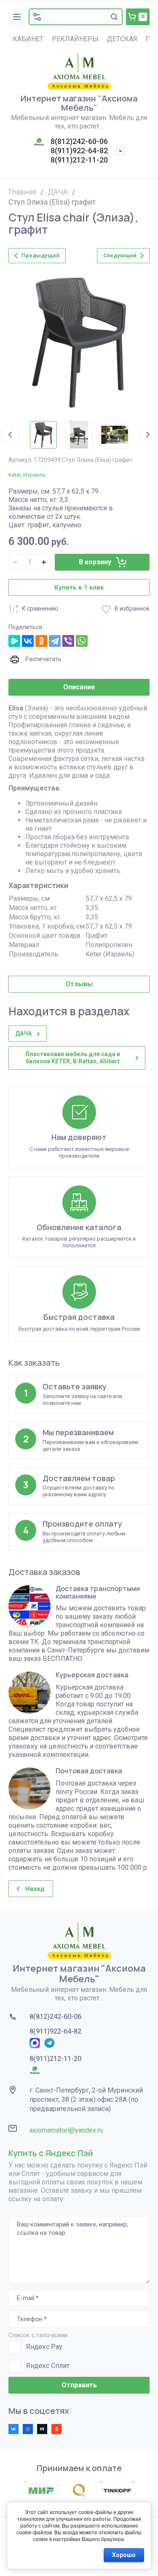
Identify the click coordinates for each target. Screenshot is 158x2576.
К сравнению (40, 609)
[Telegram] (55, 641)
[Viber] (68, 641)
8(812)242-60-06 (79, 141)
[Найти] (114, 17)
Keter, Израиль (27, 475)
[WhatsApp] (82, 641)
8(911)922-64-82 (79, 151)
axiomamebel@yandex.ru (66, 2130)
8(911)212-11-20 (79, 160)
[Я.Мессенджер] (14, 641)
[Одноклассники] (41, 641)
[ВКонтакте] (28, 641)
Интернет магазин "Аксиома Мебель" (79, 103)
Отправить (79, 2385)
